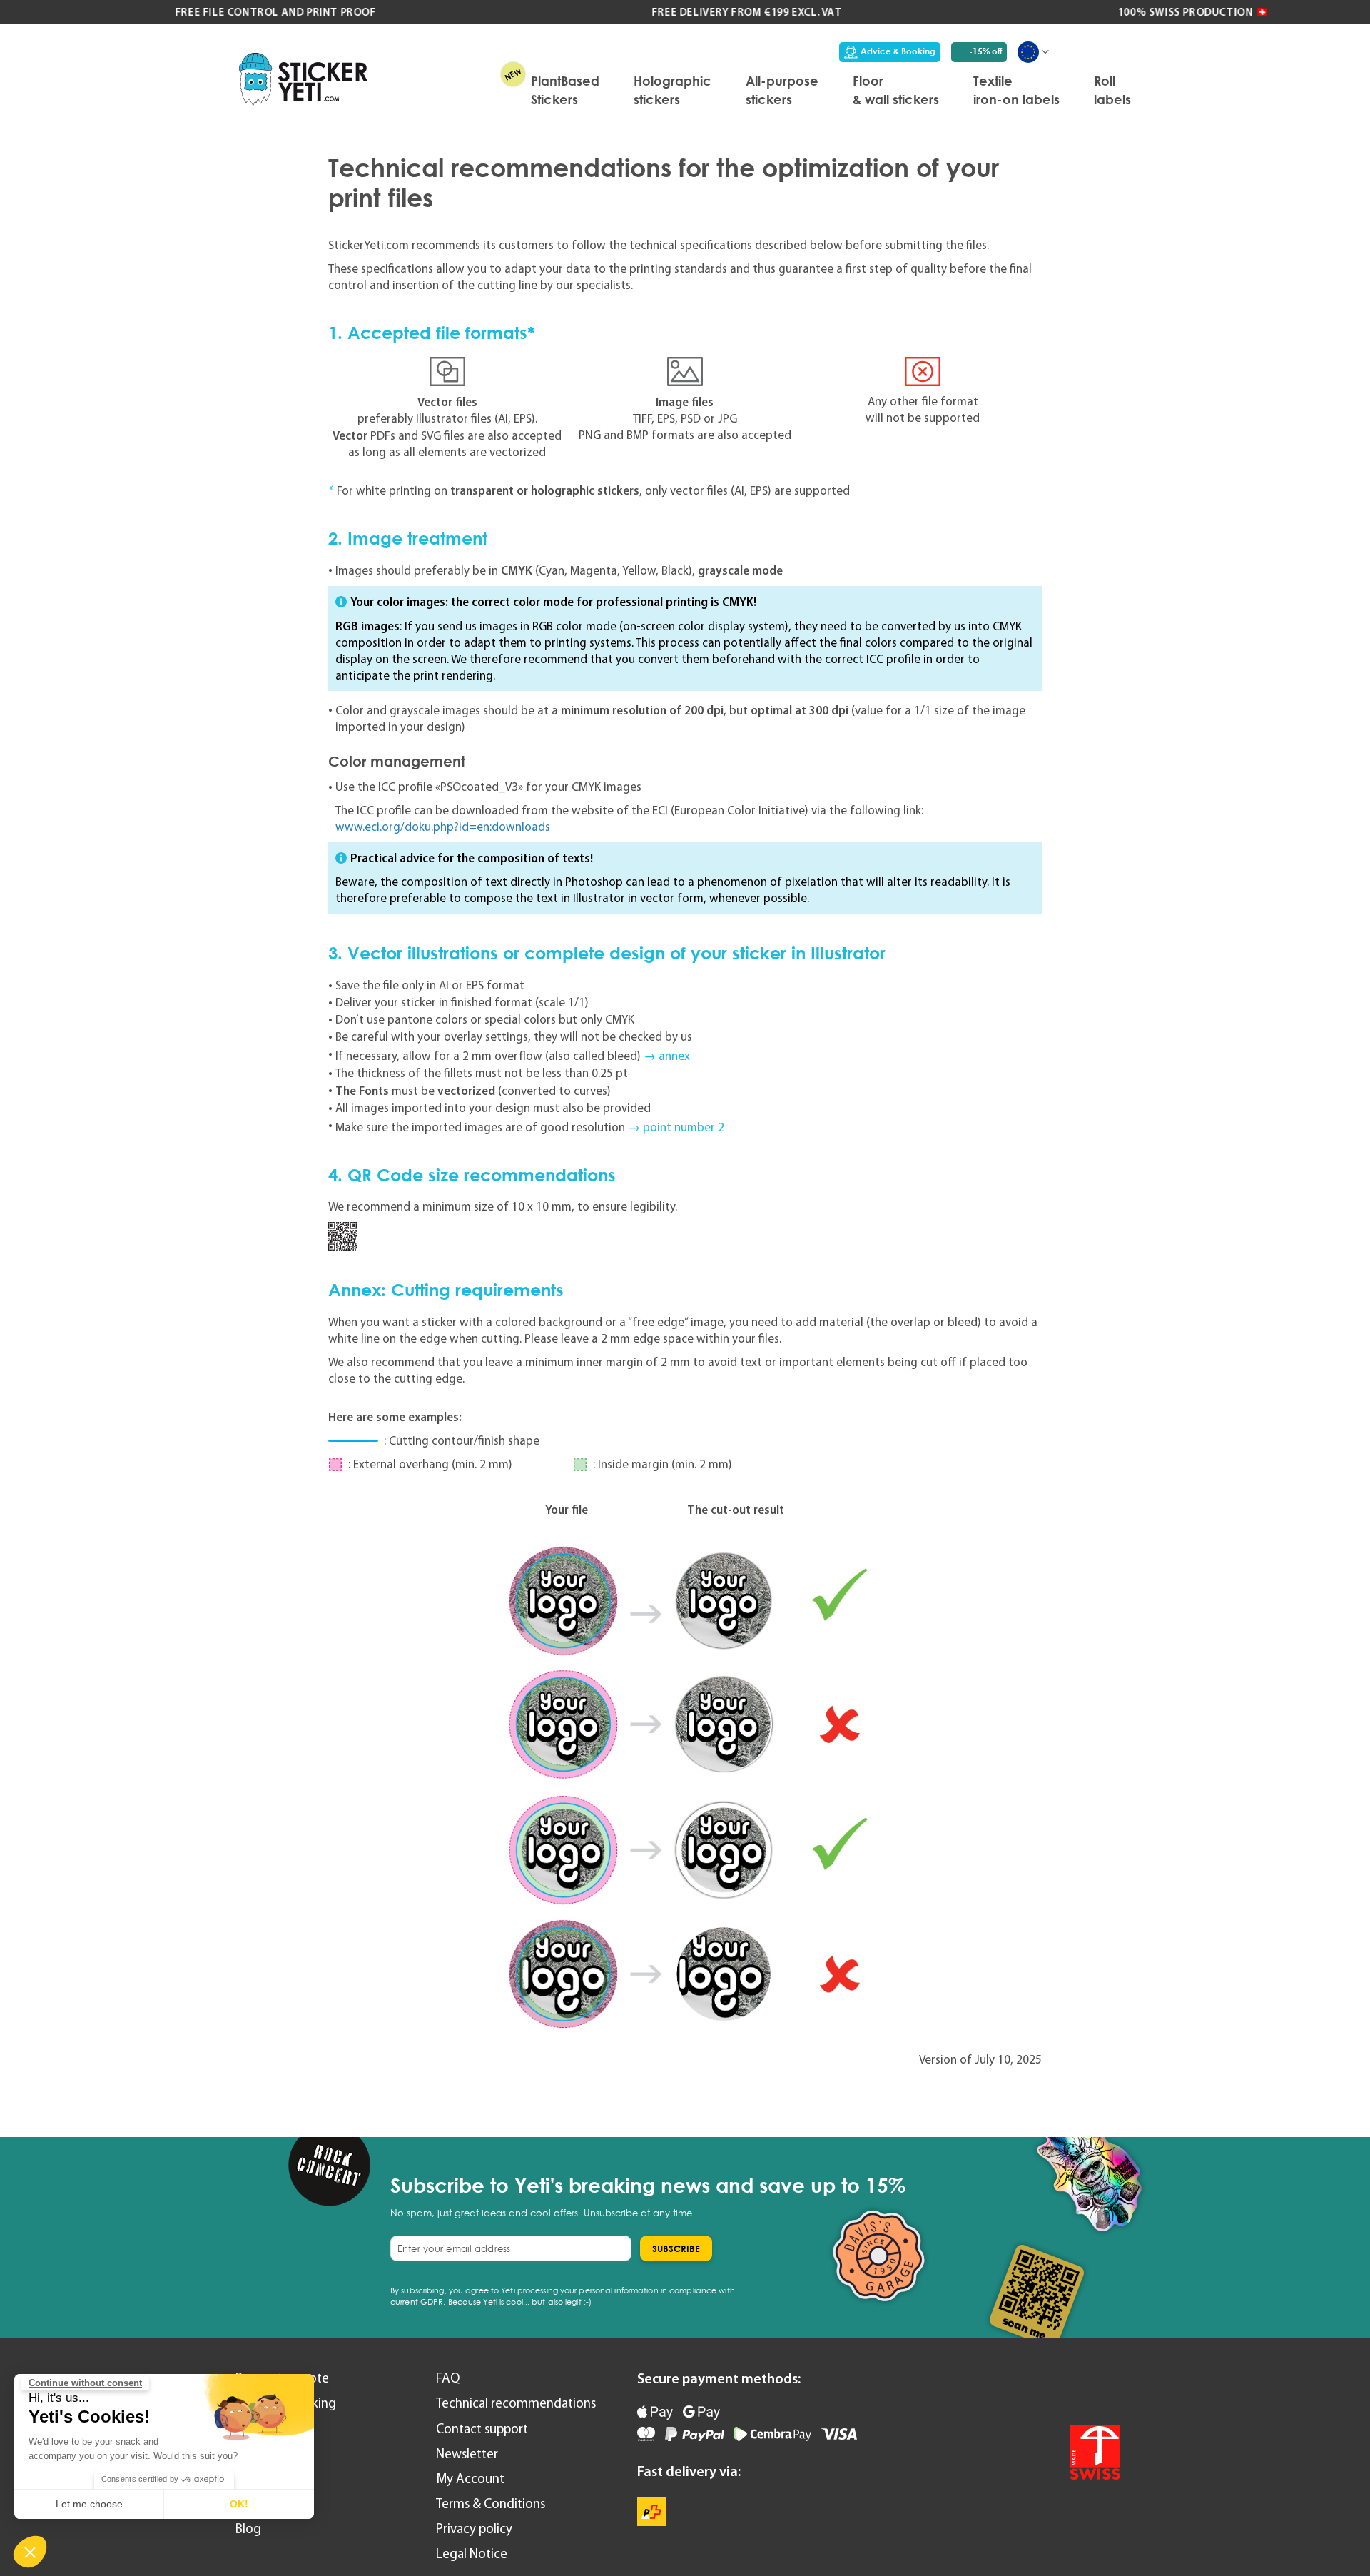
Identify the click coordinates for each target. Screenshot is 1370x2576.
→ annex (667, 1056)
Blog (248, 2529)
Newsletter (467, 2454)
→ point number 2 (676, 1127)
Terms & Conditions (491, 2504)
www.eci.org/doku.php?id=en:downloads (443, 827)
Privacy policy (474, 2529)
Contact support (482, 2429)
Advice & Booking (898, 51)
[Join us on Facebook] (1067, 2388)
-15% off (985, 51)
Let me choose (89, 2504)
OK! (239, 2504)
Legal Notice (472, 2554)
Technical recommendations (516, 2403)
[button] (30, 2552)
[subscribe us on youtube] (1029, 2388)
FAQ (448, 2378)
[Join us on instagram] (1105, 2388)
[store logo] (303, 79)
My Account (470, 2479)
